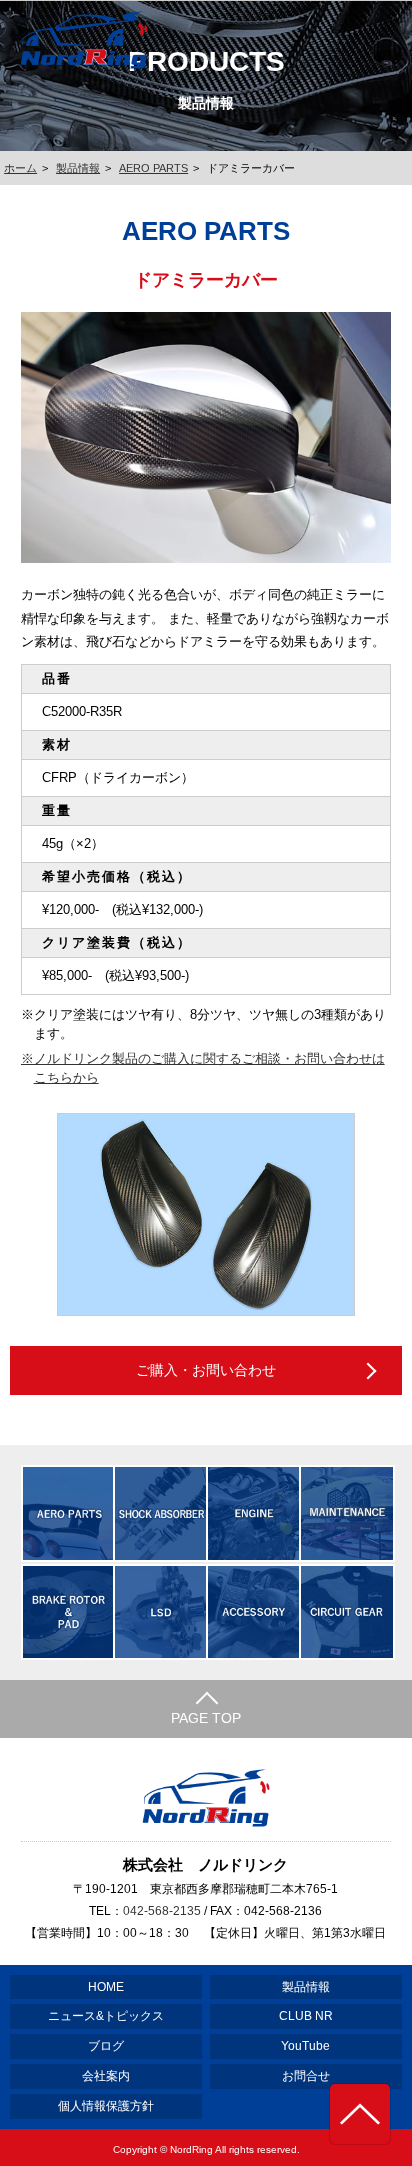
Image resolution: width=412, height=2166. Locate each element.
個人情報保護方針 (106, 2106)
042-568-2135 (162, 1911)
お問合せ (306, 2076)
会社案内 (106, 2076)
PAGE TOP (206, 1718)
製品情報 (78, 168)
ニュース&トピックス (106, 2016)
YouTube (305, 2046)
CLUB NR (306, 2016)
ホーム (20, 168)
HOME (106, 1987)
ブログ (106, 2046)
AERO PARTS (153, 168)
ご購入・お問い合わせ (206, 1370)
